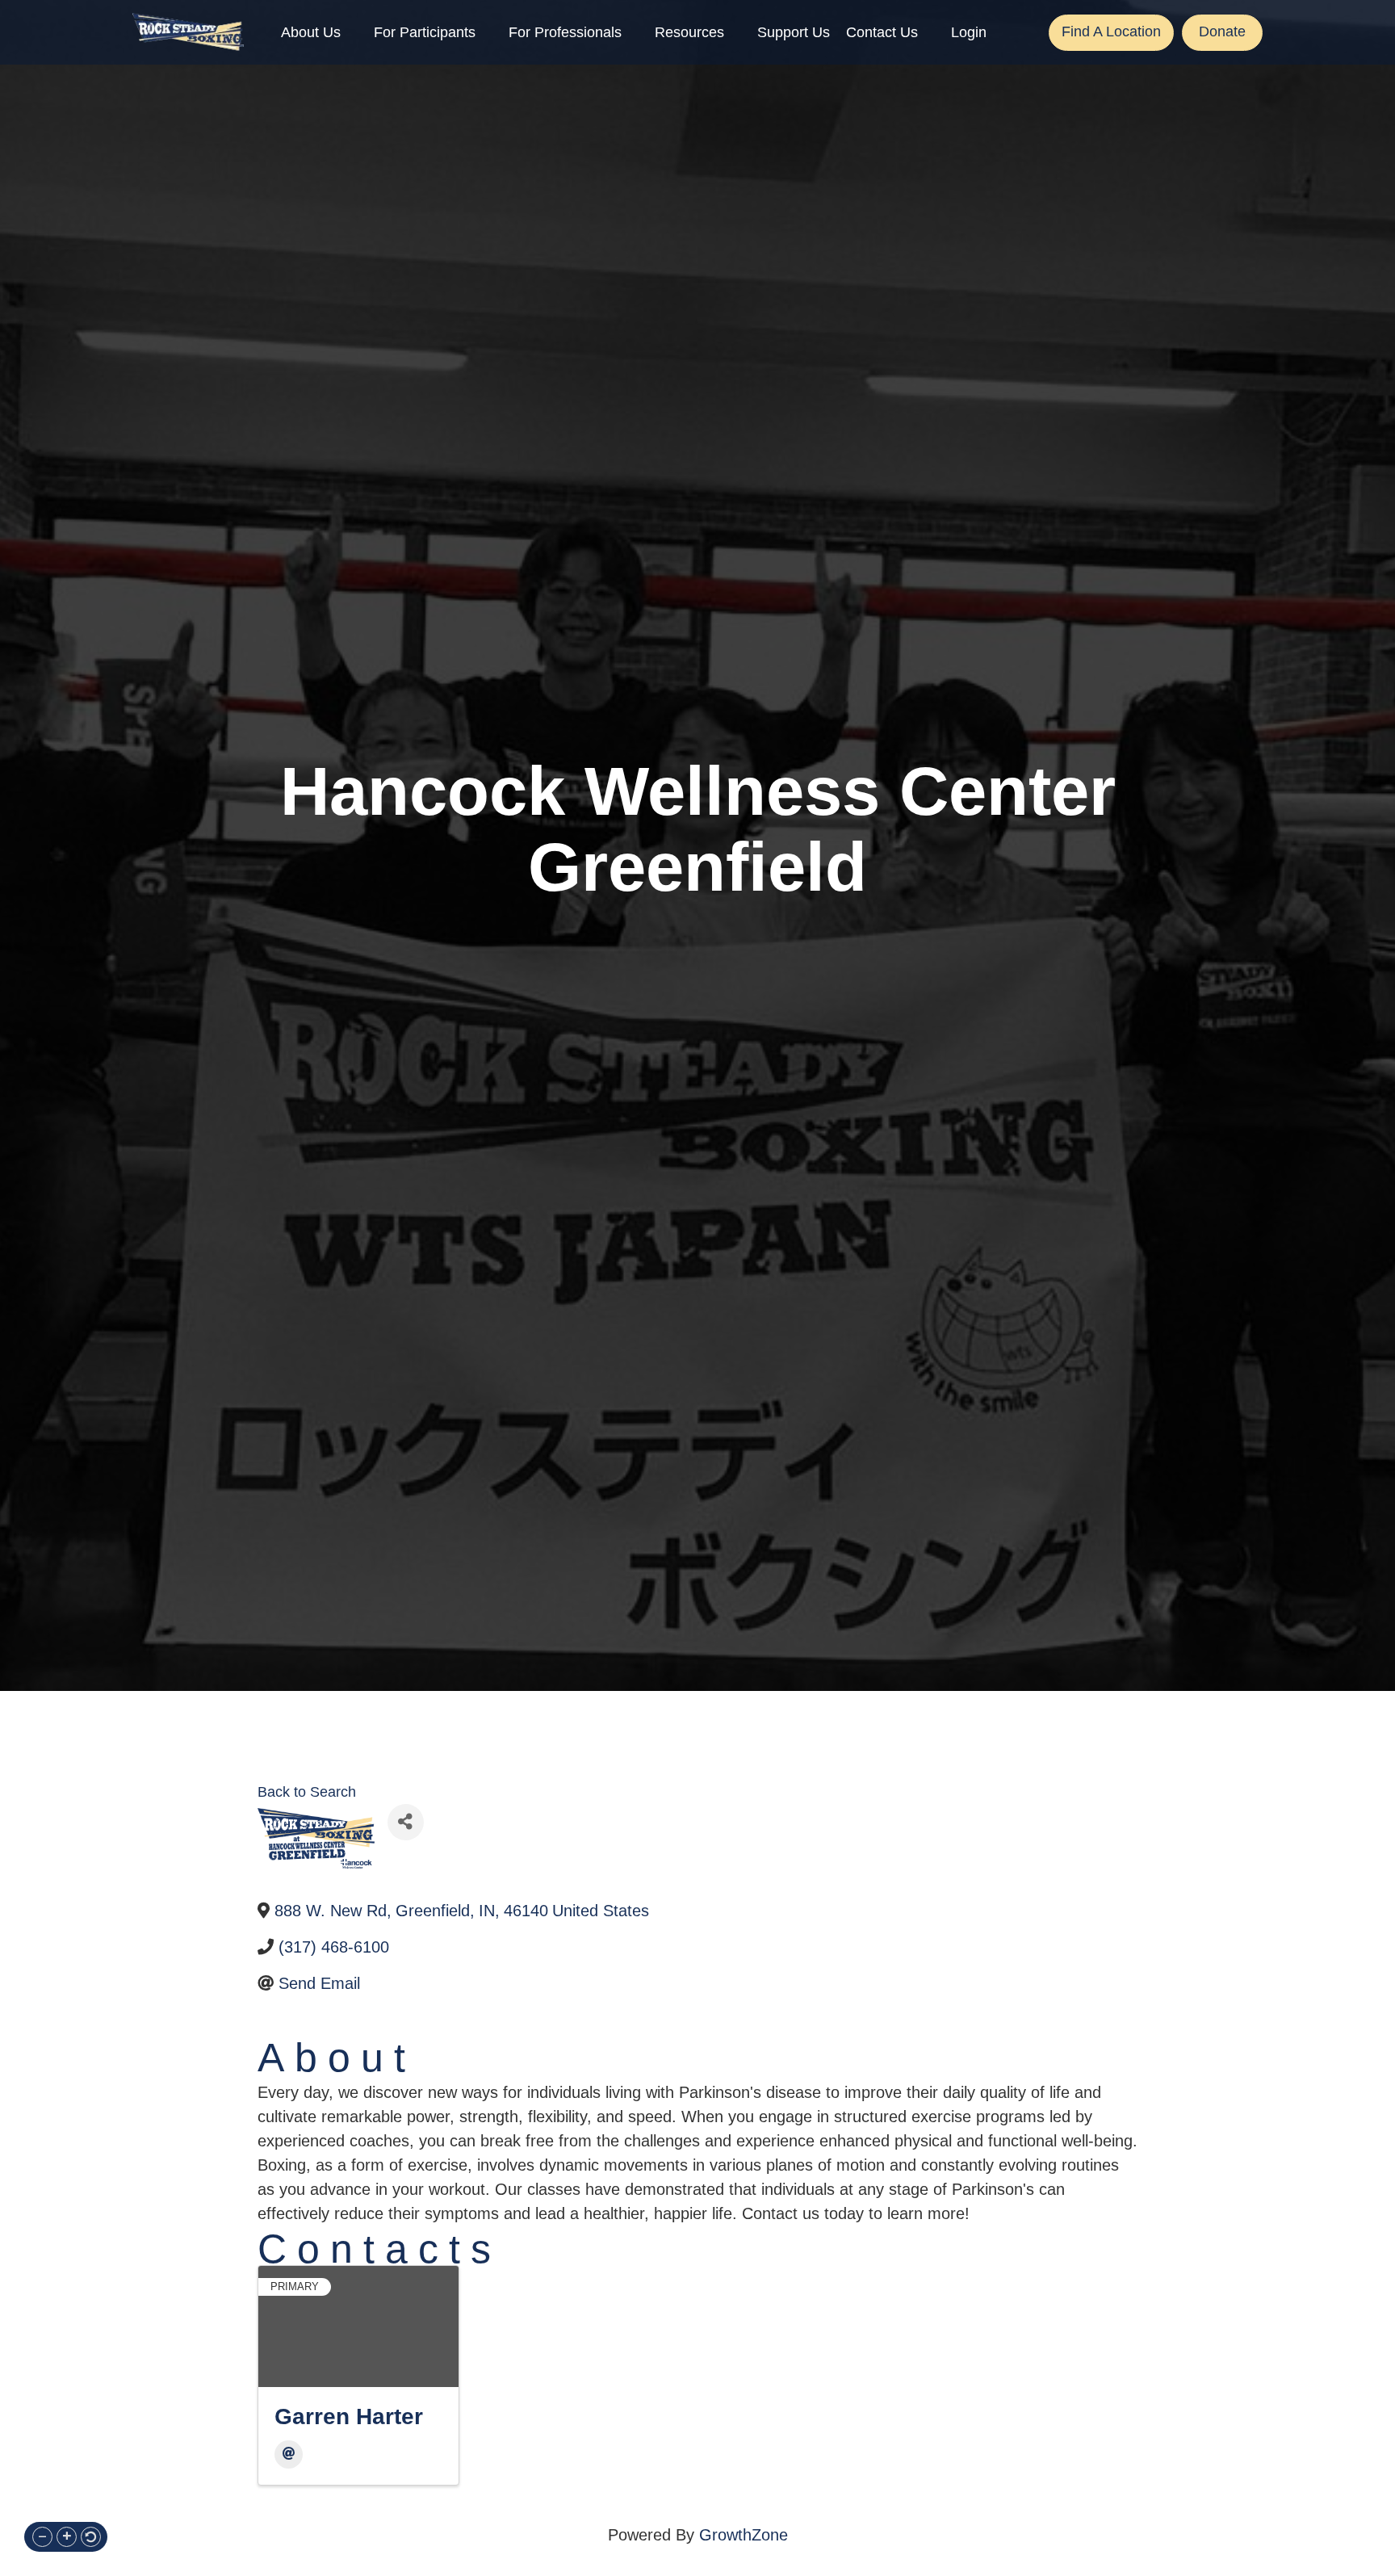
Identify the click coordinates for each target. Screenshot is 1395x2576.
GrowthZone (744, 2535)
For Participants (425, 32)
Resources (689, 32)
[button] (42, 2537)
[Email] (289, 2454)
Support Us (794, 32)
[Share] (406, 1822)
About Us (311, 32)
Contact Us (882, 32)
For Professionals (565, 32)
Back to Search (307, 1792)
